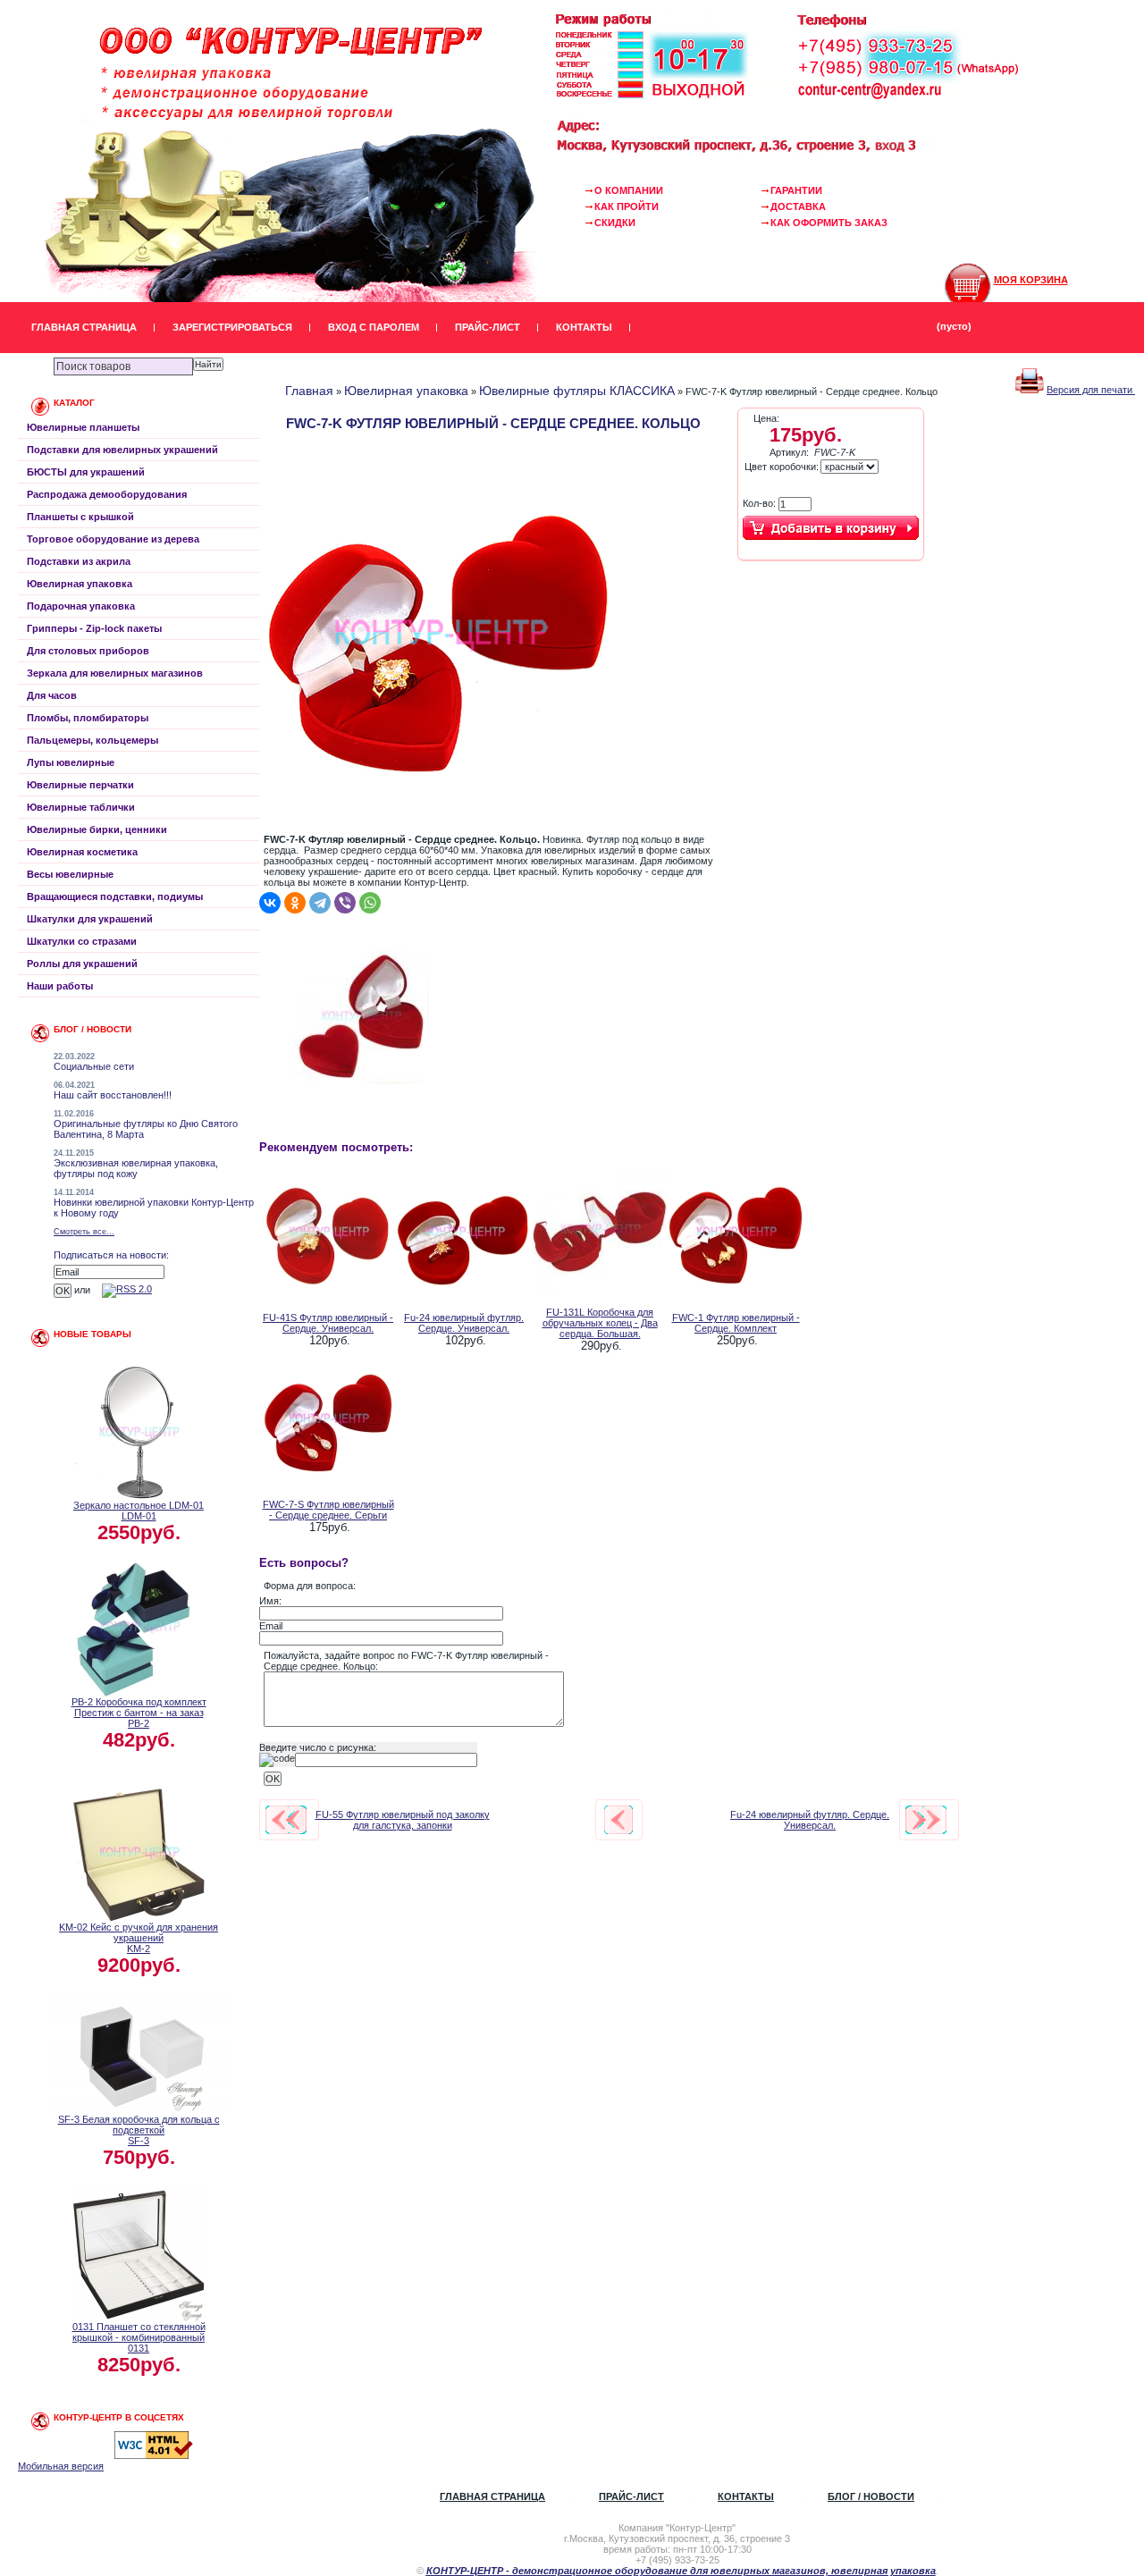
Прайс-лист (488, 327)
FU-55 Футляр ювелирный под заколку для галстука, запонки (403, 1820)
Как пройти (627, 206)
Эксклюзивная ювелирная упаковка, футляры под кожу (136, 1168)
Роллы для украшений (82, 964)
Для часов (52, 695)
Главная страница (84, 327)
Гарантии (796, 190)
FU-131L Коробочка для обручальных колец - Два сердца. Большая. (600, 1323)
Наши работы (60, 986)
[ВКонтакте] (270, 903)
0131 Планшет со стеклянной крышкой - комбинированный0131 (139, 2337)
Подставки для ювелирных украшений (122, 450)
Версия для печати (1091, 390)
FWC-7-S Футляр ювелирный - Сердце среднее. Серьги (328, 1510)
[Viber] (345, 903)
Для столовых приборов (88, 651)
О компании (629, 190)
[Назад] (618, 1820)
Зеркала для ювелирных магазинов (115, 673)
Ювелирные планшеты (83, 427)
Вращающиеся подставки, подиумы (115, 897)
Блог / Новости (871, 2496)
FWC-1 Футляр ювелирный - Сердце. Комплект (736, 1323)
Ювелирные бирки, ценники (97, 829)
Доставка (798, 206)
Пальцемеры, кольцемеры (93, 740)
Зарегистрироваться (232, 327)
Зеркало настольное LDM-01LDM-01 (139, 1511)
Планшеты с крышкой (80, 517)
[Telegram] (320, 903)
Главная (309, 391)
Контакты (584, 327)
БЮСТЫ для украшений (86, 472)
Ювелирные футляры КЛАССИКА (577, 391)
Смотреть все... (84, 1232)
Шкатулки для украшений (90, 919)
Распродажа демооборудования (107, 494)
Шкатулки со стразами (82, 941)
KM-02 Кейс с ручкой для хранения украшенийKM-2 (139, 1938)
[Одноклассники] (295, 903)
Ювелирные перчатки (80, 785)
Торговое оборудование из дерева (113, 539)
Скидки (615, 223)
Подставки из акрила (79, 561)
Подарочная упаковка (81, 606)
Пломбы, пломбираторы (88, 718)
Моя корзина (1031, 280)
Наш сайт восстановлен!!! (113, 1095)
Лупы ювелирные (71, 762)
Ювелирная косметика (82, 852)
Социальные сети (94, 1066)
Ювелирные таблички (81, 807)
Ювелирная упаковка (80, 584)
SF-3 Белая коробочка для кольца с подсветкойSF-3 (139, 2130)
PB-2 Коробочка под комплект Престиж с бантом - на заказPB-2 (139, 1713)
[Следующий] (926, 1820)
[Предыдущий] (286, 1820)
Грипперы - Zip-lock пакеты (94, 628)
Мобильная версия (61, 2466)
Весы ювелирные (70, 874)
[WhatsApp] (370, 903)
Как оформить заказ (829, 223)
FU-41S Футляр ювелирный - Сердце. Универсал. (328, 1323)
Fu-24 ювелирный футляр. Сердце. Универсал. (464, 1323)
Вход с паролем (374, 327)
